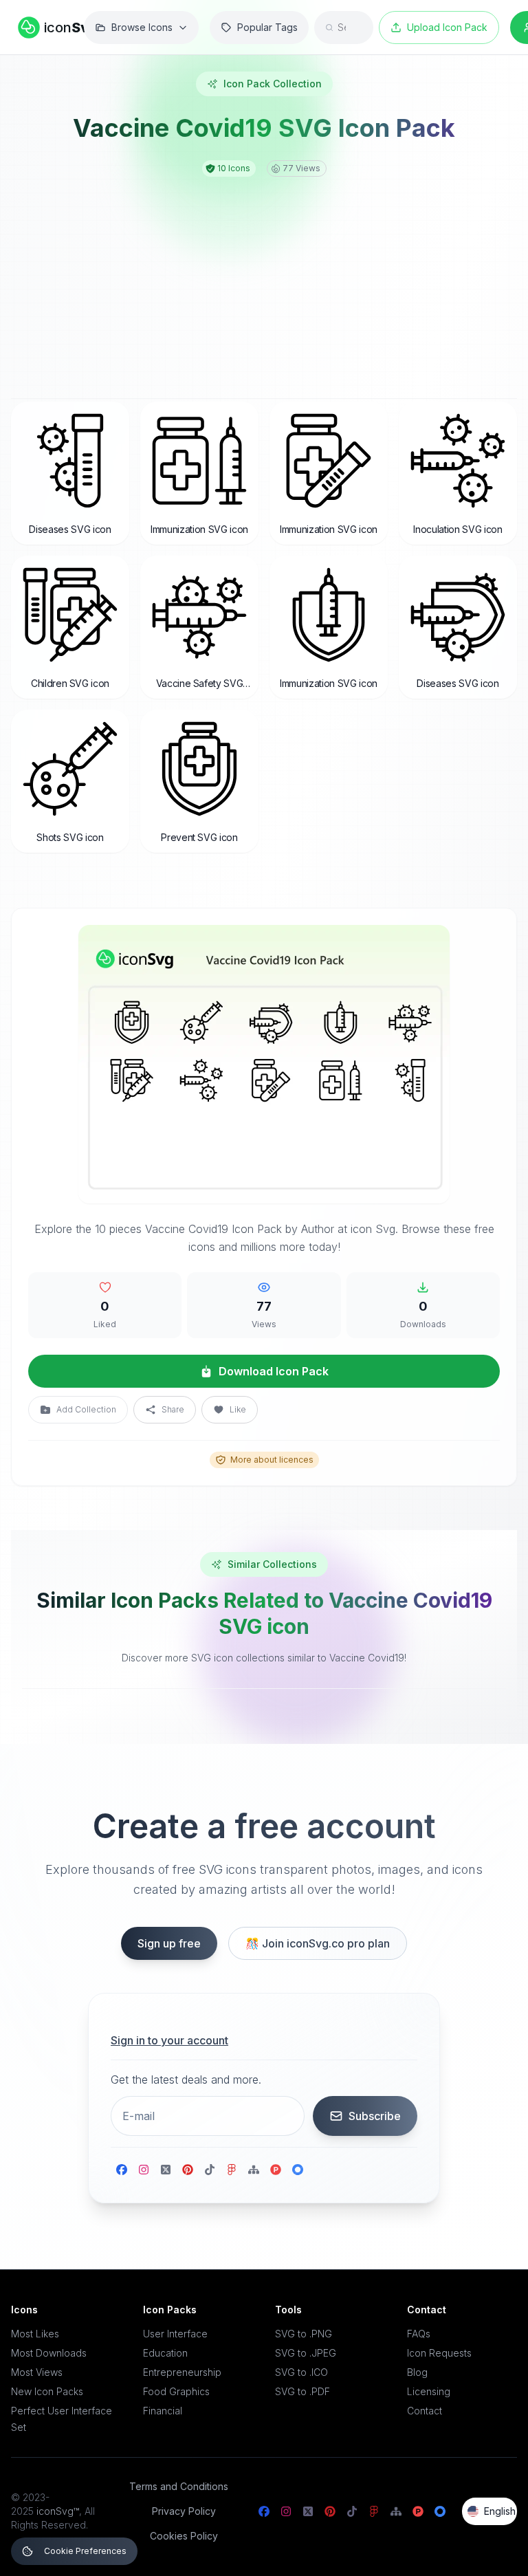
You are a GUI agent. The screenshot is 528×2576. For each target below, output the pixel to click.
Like (238, 1409)
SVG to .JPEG (306, 2353)
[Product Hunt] (276, 2170)
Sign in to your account (169, 2040)
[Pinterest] (188, 2170)
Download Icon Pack (274, 1371)
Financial (163, 2411)
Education (165, 2353)
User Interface (175, 2334)
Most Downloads (49, 2353)
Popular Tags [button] (267, 27)
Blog (417, 2372)
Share (173, 1409)
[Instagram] (144, 2170)
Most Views (37, 2372)
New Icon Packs (47, 2391)
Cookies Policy (184, 2536)
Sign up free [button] (169, 1943)
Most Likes (35, 2334)
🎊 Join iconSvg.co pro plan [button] (318, 1943)
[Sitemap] (254, 2170)
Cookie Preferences (85, 2551)
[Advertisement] (264, 280)
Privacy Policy (184, 2511)
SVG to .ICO (301, 2372)
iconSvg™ (58, 2511)
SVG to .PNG (304, 2334)
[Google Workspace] (298, 2170)
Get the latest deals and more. (186, 2080)
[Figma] (232, 2170)
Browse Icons (142, 27)
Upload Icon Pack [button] (447, 27)
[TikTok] (210, 2170)
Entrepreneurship (182, 2372)
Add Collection (86, 1409)
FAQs (419, 2334)
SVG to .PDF (302, 2391)
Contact (425, 2411)
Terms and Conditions (179, 2486)
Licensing (429, 2391)
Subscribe (375, 2116)
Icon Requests (439, 2353)
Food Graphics (176, 2391)
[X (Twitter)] (166, 2170)
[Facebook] (122, 2170)
